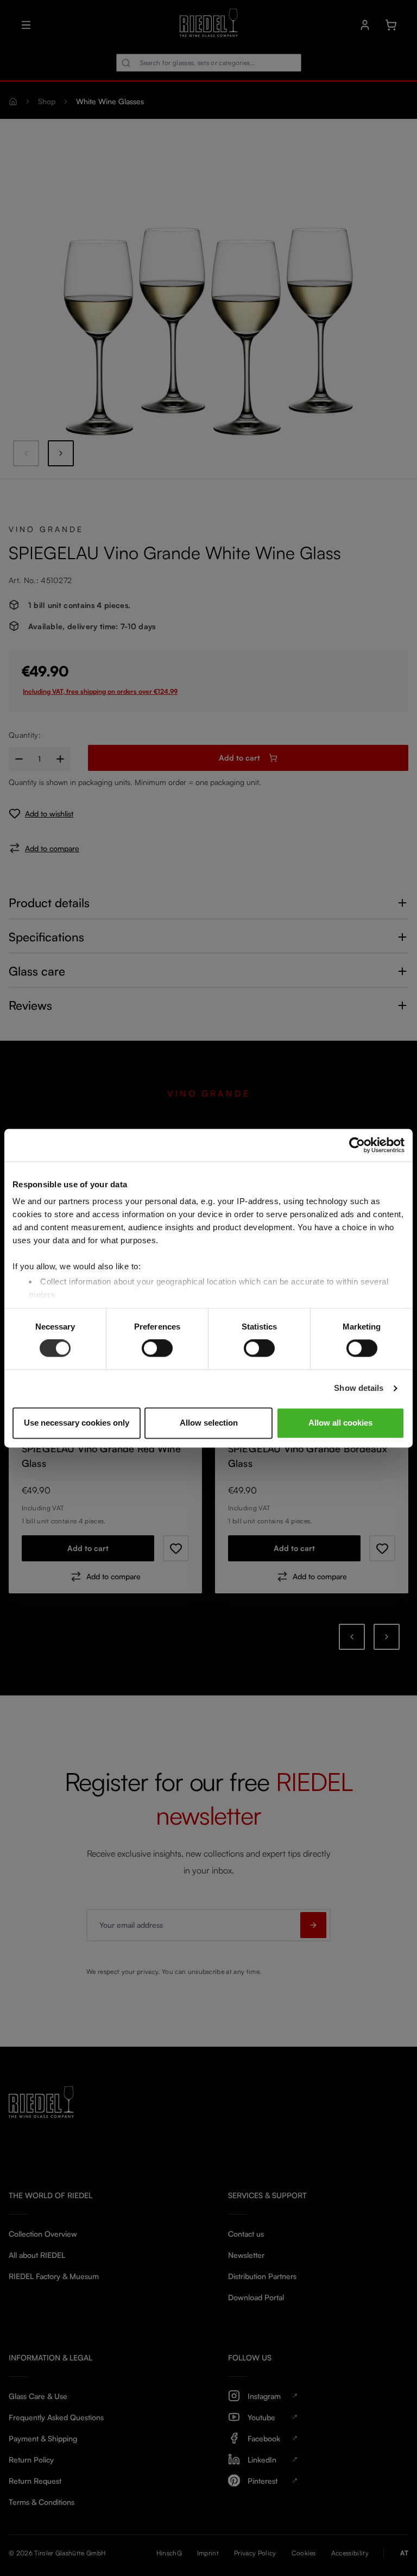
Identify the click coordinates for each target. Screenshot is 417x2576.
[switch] (157, 1349)
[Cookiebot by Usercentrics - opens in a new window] (357, 1145)
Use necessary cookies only (77, 1423)
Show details (359, 1388)
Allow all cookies (340, 1423)
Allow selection (209, 1423)
